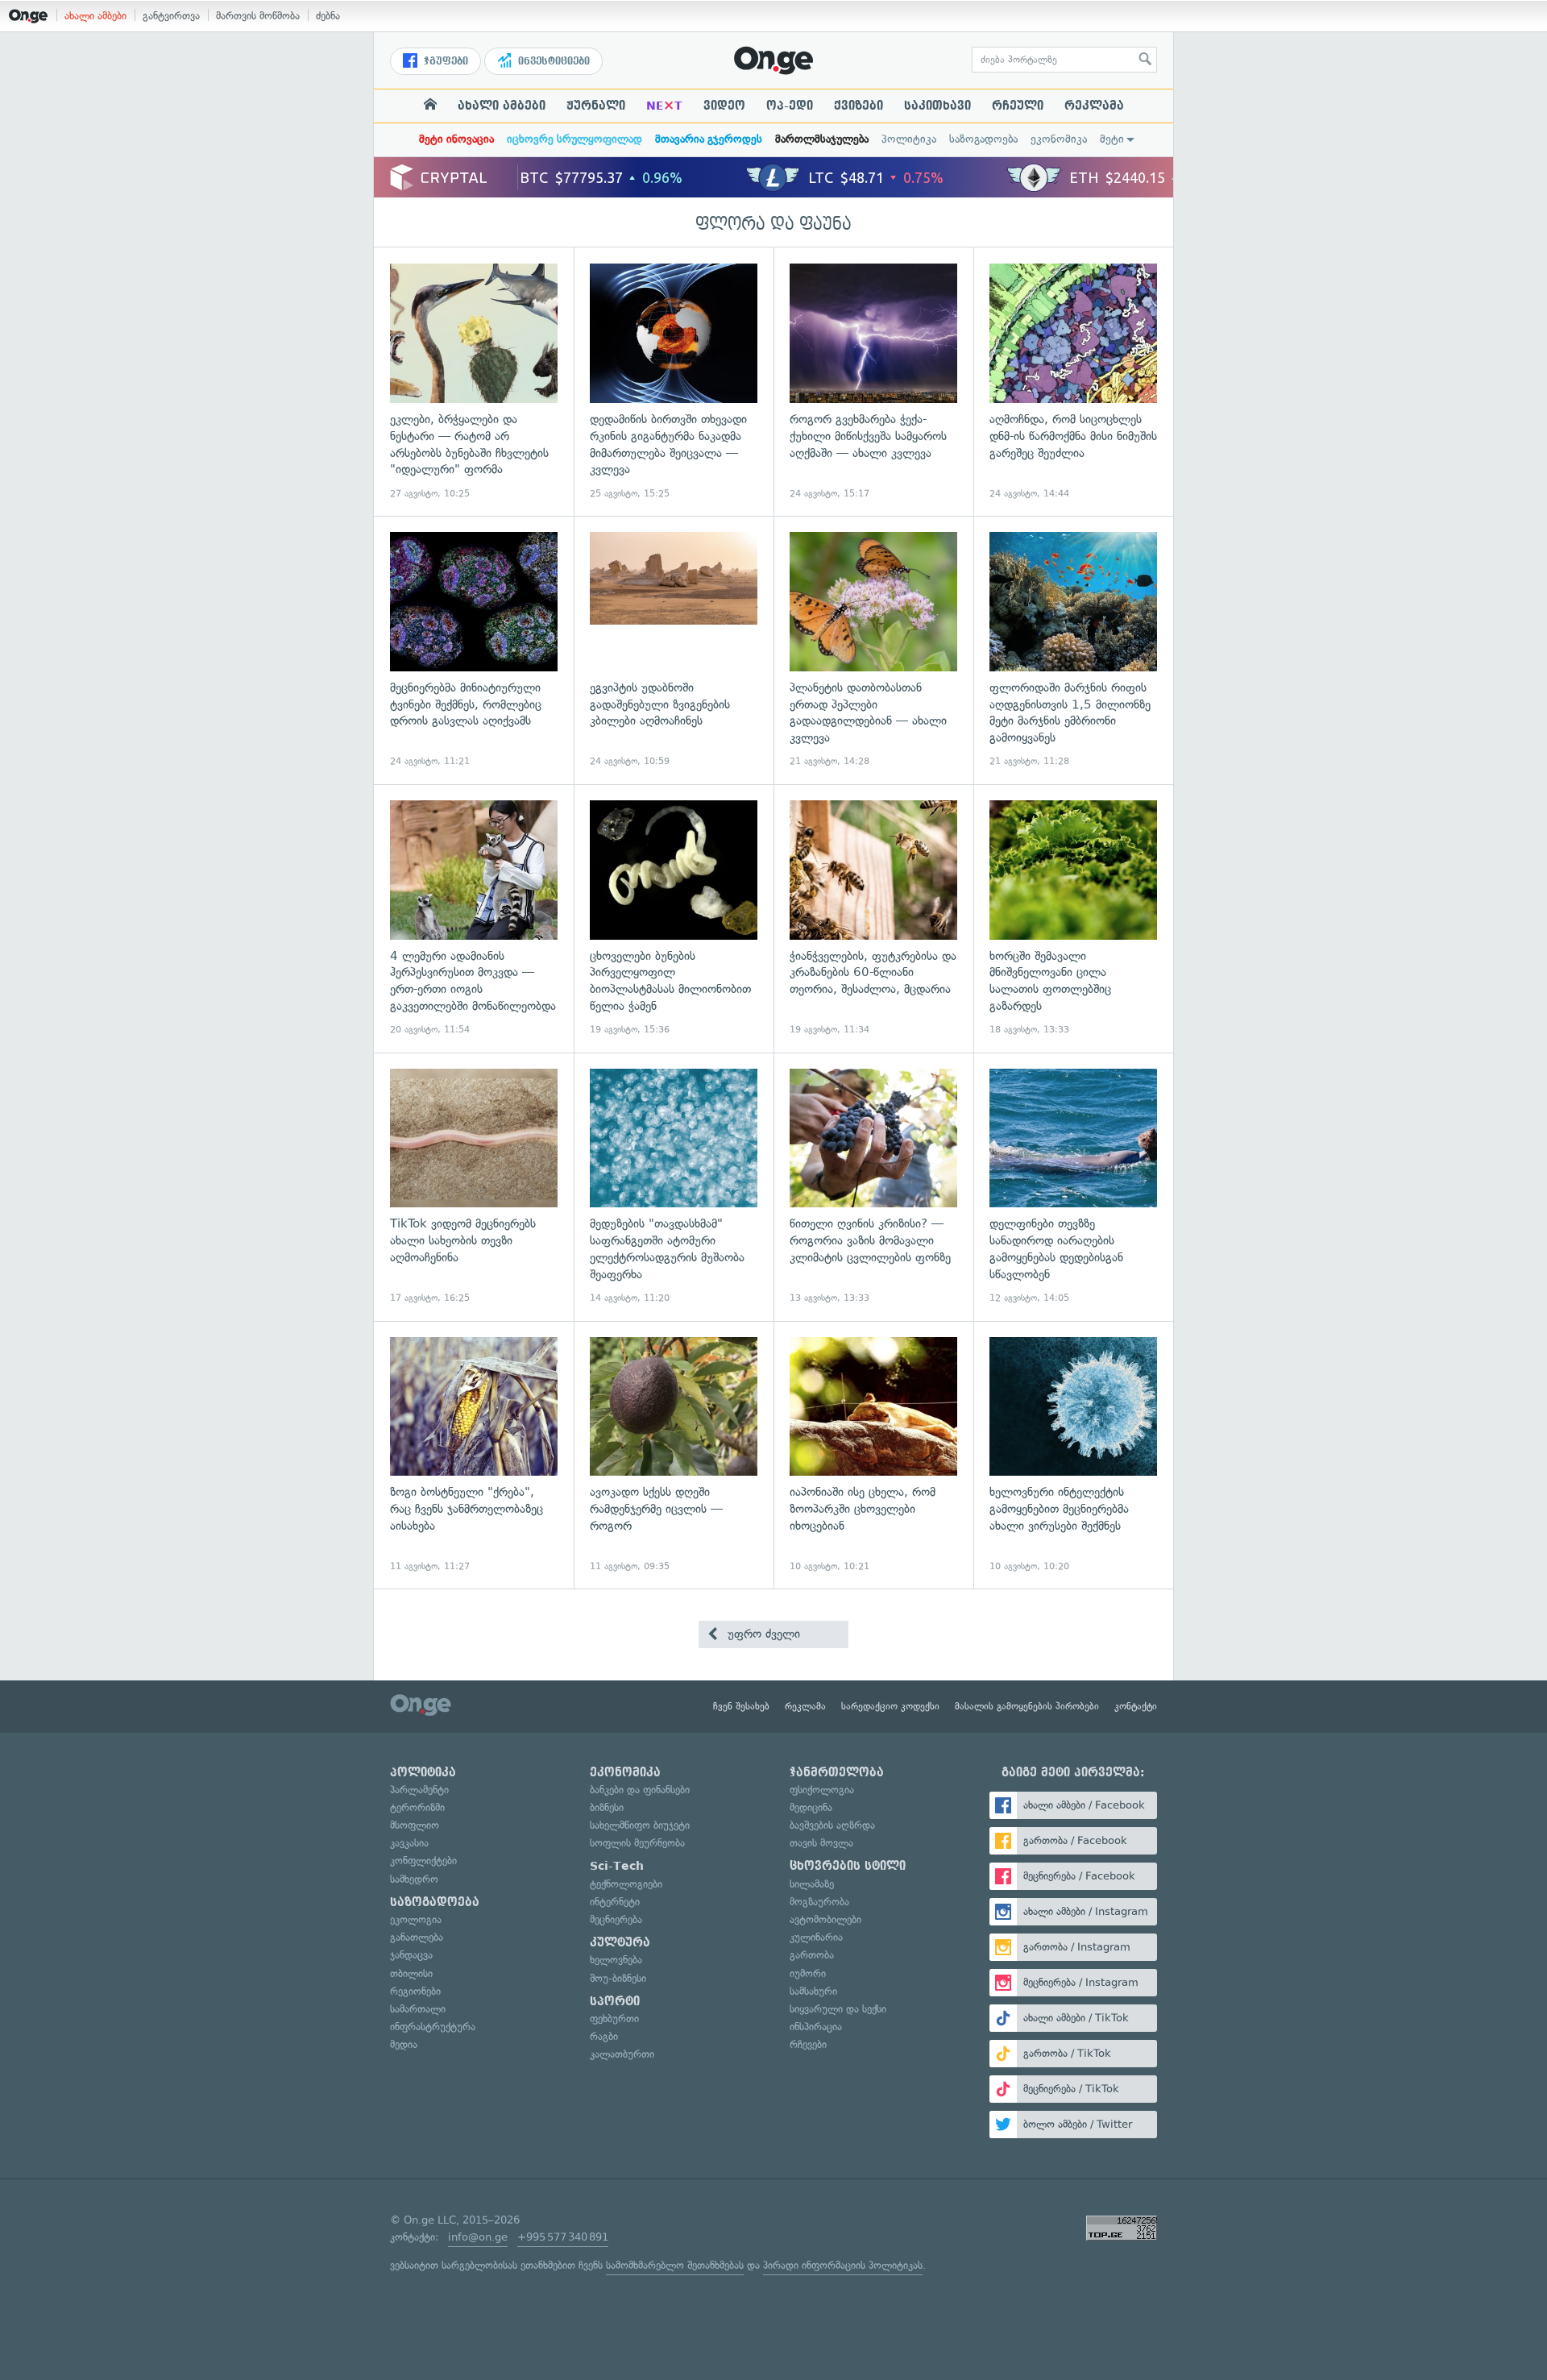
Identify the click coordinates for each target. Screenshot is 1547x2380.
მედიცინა (811, 1807)
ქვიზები (859, 106)
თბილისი (411, 1973)
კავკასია (409, 1843)
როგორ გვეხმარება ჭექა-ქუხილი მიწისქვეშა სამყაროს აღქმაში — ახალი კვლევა (873, 382)
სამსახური (813, 1991)
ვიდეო (724, 106)
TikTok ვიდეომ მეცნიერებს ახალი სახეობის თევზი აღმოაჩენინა (474, 1187)
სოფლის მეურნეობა (637, 1843)
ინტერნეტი (615, 1902)
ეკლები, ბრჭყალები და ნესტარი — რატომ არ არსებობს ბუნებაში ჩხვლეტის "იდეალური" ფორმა (474, 382)
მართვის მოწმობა (258, 16)
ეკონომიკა (1059, 139)
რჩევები (808, 2044)
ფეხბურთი (614, 2019)
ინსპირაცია (816, 2027)
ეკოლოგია (416, 1919)
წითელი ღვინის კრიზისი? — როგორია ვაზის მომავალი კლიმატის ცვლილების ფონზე (873, 1187)
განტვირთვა (171, 16)
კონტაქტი (1136, 1706)
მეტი (1112, 139)
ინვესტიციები (552, 61)
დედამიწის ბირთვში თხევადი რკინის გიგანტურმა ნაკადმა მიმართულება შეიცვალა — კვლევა (674, 382)
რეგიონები (415, 1991)
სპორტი (615, 2001)
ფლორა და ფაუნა (773, 224)
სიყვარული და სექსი (838, 2009)
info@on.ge (478, 2237)
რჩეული (1018, 106)
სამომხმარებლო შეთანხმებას (675, 2265)
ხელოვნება (616, 1960)
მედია (404, 2044)
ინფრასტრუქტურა (433, 2027)
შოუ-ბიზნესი (618, 1978)
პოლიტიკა (909, 139)
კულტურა (620, 1942)
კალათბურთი (622, 2054)
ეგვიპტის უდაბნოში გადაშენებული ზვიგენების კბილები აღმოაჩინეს (674, 650)
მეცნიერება (616, 1919)
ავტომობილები (825, 1919)
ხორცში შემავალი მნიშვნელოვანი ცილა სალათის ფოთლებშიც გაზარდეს (1073, 918)
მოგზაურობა (819, 1902)
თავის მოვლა (821, 1843)
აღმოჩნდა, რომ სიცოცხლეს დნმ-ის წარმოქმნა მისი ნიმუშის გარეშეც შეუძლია (1073, 382)
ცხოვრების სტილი (848, 1866)
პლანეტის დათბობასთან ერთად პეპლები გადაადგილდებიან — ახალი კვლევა (873, 650)
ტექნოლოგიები (626, 1884)
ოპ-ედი (790, 106)
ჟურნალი (596, 106)
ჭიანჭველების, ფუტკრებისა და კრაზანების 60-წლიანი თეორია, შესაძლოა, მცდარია (873, 918)
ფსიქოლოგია (822, 1790)
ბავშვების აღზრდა (832, 1825)
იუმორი (808, 1973)
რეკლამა (1094, 106)
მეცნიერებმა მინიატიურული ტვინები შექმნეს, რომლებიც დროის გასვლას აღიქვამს (474, 650)
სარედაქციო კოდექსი (890, 1706)
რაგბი (604, 2036)
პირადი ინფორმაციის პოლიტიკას (843, 2265)
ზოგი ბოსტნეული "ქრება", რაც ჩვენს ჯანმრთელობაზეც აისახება (474, 1455)
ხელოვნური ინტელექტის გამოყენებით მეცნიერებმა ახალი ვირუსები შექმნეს (1073, 1455)
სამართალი (418, 2009)
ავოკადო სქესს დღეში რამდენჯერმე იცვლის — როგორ (674, 1455)
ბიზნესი (607, 1807)
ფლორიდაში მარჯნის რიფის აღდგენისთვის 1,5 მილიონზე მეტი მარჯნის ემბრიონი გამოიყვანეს (1073, 650)
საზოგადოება (983, 139)
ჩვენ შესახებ (741, 1706)
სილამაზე (812, 1884)
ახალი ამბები (95, 16)
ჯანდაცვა (411, 1955)
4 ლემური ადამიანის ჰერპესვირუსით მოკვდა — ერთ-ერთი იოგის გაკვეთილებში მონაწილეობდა (474, 918)
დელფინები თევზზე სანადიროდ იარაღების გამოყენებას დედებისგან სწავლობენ (1073, 1187)
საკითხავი (937, 106)
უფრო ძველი (762, 1634)
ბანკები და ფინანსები (640, 1790)
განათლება (417, 1937)
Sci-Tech (617, 1866)
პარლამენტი (419, 1790)
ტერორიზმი (417, 1807)
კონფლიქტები (423, 1861)
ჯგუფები (444, 61)
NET (664, 106)
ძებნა (328, 16)
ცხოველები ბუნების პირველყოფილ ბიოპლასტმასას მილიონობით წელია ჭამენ (674, 918)
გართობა (812, 1955)
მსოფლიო (415, 1825)
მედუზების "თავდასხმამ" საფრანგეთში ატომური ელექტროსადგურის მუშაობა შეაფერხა (674, 1187)
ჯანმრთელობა (837, 1772)
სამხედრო (414, 1879)
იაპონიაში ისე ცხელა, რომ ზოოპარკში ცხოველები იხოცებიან (873, 1455)
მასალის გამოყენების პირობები (1027, 1706)
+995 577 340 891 (563, 2237)
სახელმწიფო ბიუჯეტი (640, 1825)
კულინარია (816, 1937)
